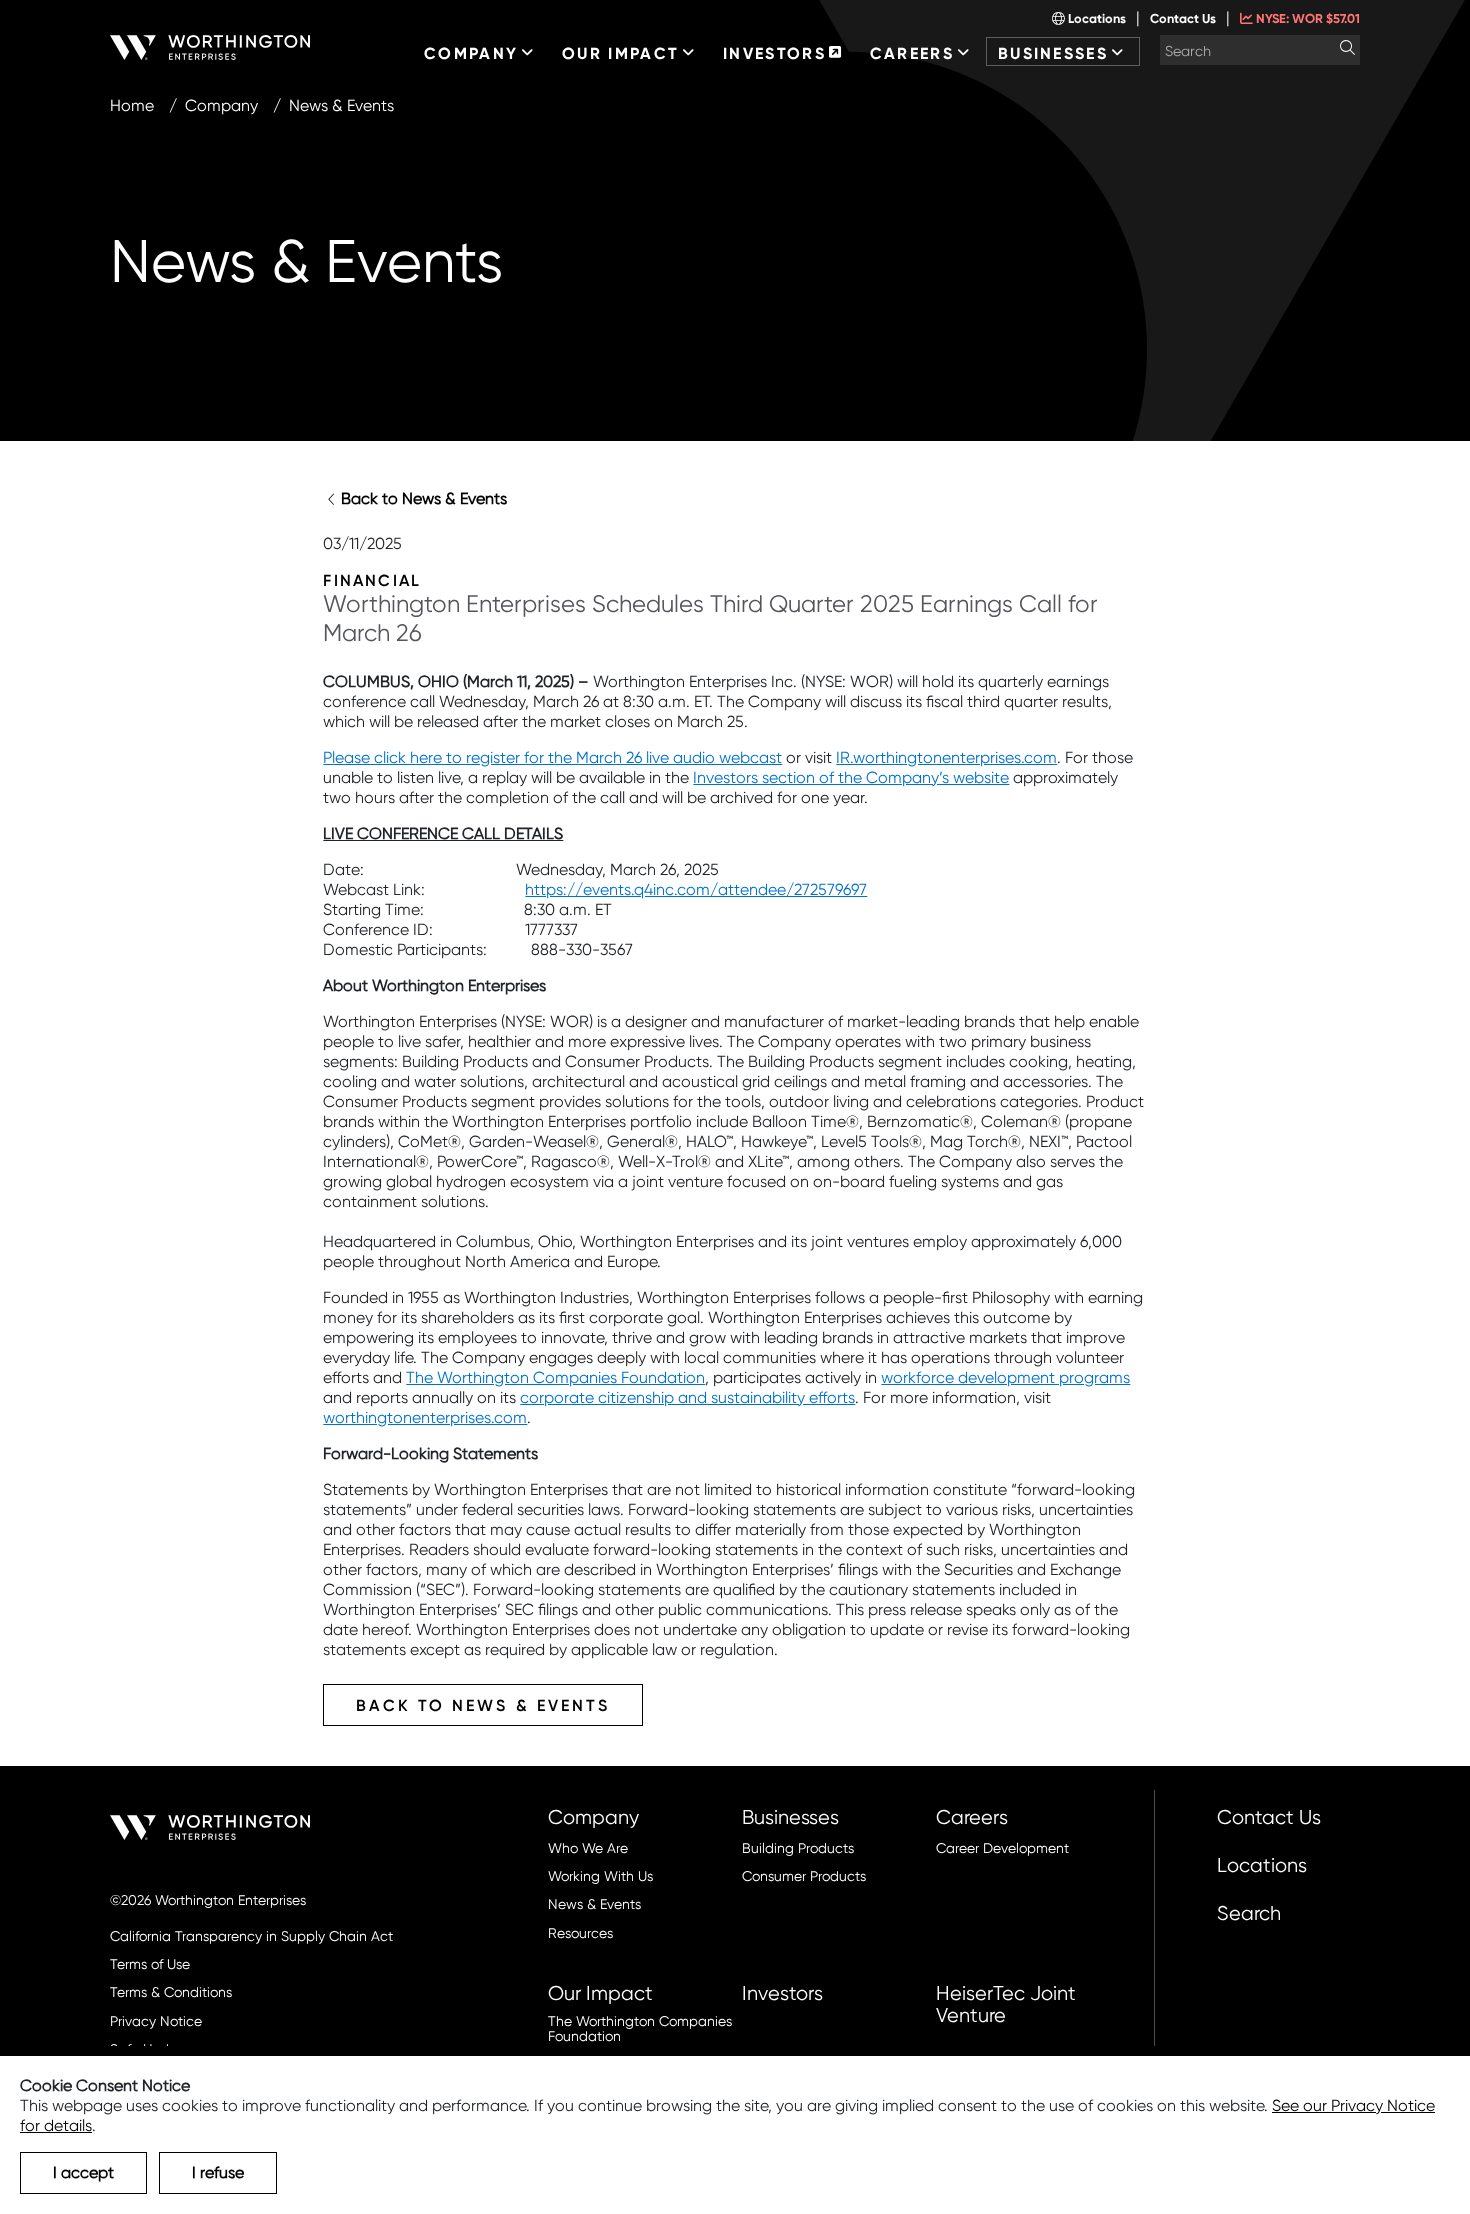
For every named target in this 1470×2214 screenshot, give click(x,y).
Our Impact (600, 1993)
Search (1249, 1913)
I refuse (218, 2172)
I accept (83, 2172)
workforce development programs (1005, 1377)
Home (132, 105)
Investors (782, 1993)
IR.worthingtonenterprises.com (946, 757)
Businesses (790, 1817)
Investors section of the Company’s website (851, 777)
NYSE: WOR (1306, 18)
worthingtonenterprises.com (425, 1417)
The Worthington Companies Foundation (555, 1377)
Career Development (1002, 1848)
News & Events (594, 1904)
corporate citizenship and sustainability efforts (687, 1397)
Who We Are (588, 1848)
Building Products (798, 1848)
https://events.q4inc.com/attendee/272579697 (696, 889)
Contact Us (1183, 18)
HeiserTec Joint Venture (1006, 2004)
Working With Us (600, 1876)
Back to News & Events (424, 498)
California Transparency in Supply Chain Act (251, 1936)
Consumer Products (804, 1876)
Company (221, 105)
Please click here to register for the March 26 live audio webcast (552, 757)
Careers (972, 1817)
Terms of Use (150, 1964)
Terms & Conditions (171, 1992)
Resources (580, 1933)
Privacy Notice (156, 2021)
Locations (1095, 18)
